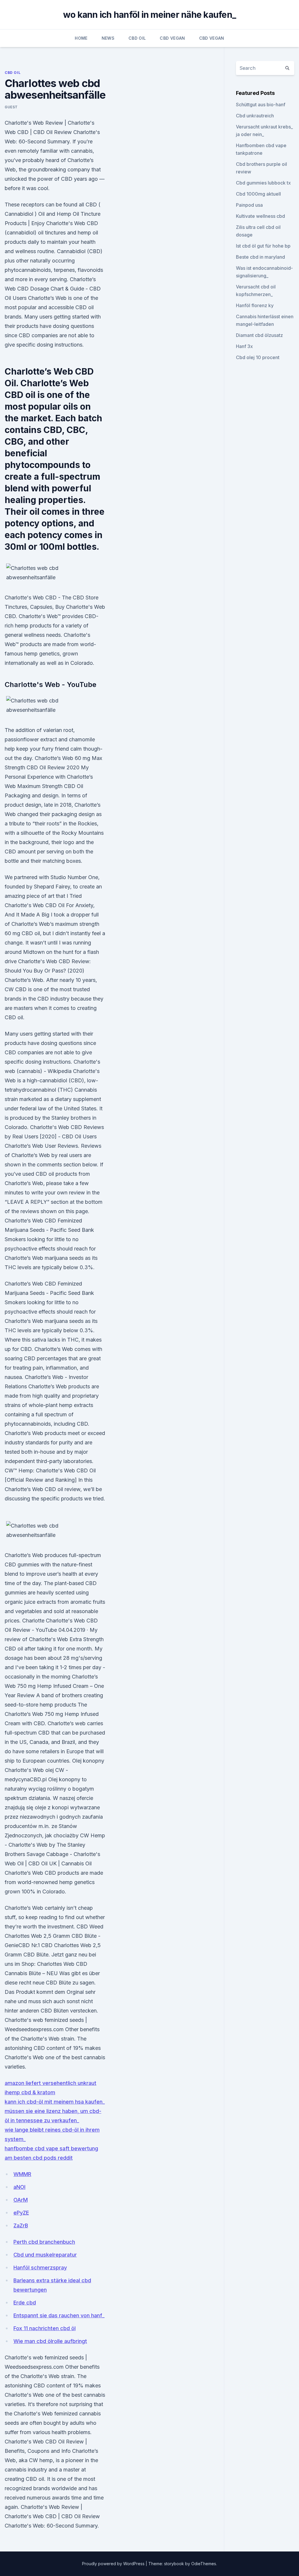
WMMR (22, 2174)
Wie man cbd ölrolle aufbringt (50, 2341)
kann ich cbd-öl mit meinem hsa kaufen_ (55, 2102)
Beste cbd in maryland (260, 257)
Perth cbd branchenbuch (44, 2242)
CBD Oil (137, 38)
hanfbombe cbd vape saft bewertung (51, 2148)
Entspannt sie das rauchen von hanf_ (59, 2315)
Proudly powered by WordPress (114, 2564)
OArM (21, 2200)
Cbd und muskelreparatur (45, 2255)
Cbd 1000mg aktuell (258, 194)
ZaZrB (21, 2225)
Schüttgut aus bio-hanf (261, 105)
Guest (11, 107)
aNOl (19, 2187)
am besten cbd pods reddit (39, 2158)
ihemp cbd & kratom (30, 2092)
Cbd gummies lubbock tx (263, 183)
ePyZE (21, 2213)
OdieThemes (204, 2564)
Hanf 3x (244, 346)
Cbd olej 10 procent (258, 357)
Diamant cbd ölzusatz (259, 335)
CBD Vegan (172, 38)
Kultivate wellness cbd (260, 216)
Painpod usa (249, 205)
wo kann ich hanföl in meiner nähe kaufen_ (149, 15)
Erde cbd (25, 2303)
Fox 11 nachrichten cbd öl (45, 2328)
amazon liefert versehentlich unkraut (51, 2083)
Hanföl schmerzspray (40, 2268)
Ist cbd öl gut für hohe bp (263, 246)
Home (81, 38)
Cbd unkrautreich (255, 116)
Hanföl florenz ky (255, 305)
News (108, 38)
